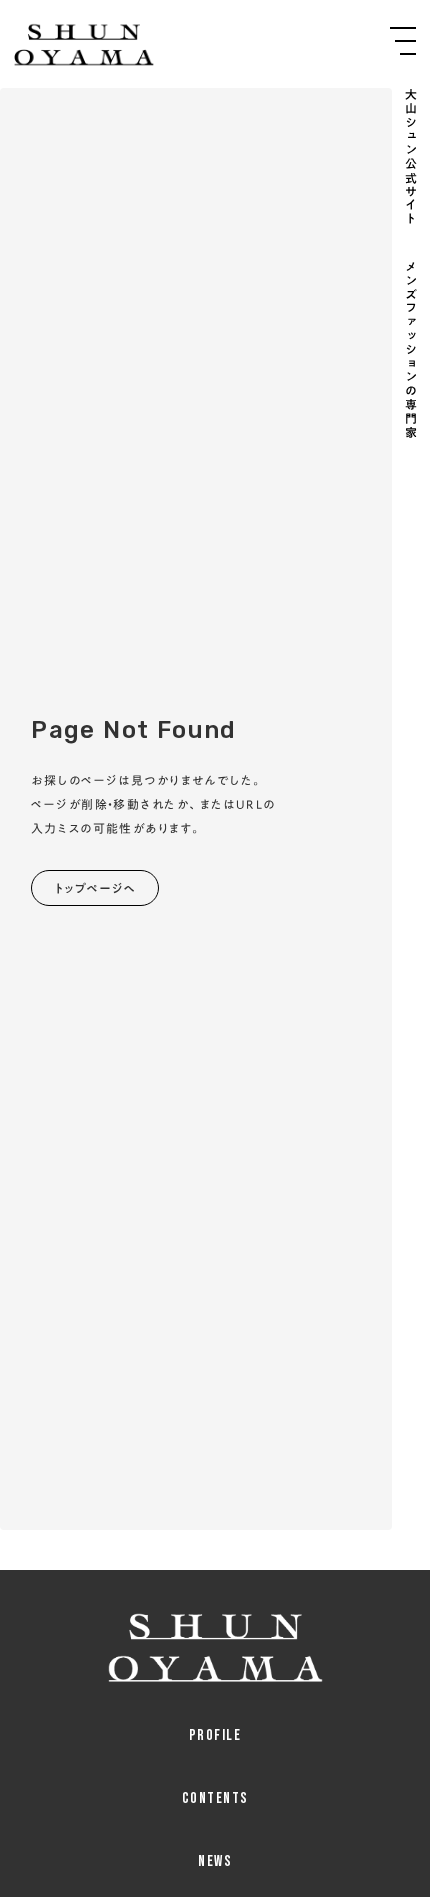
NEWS (215, 1861)
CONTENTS (215, 1798)
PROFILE (215, 1735)
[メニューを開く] (403, 41)
